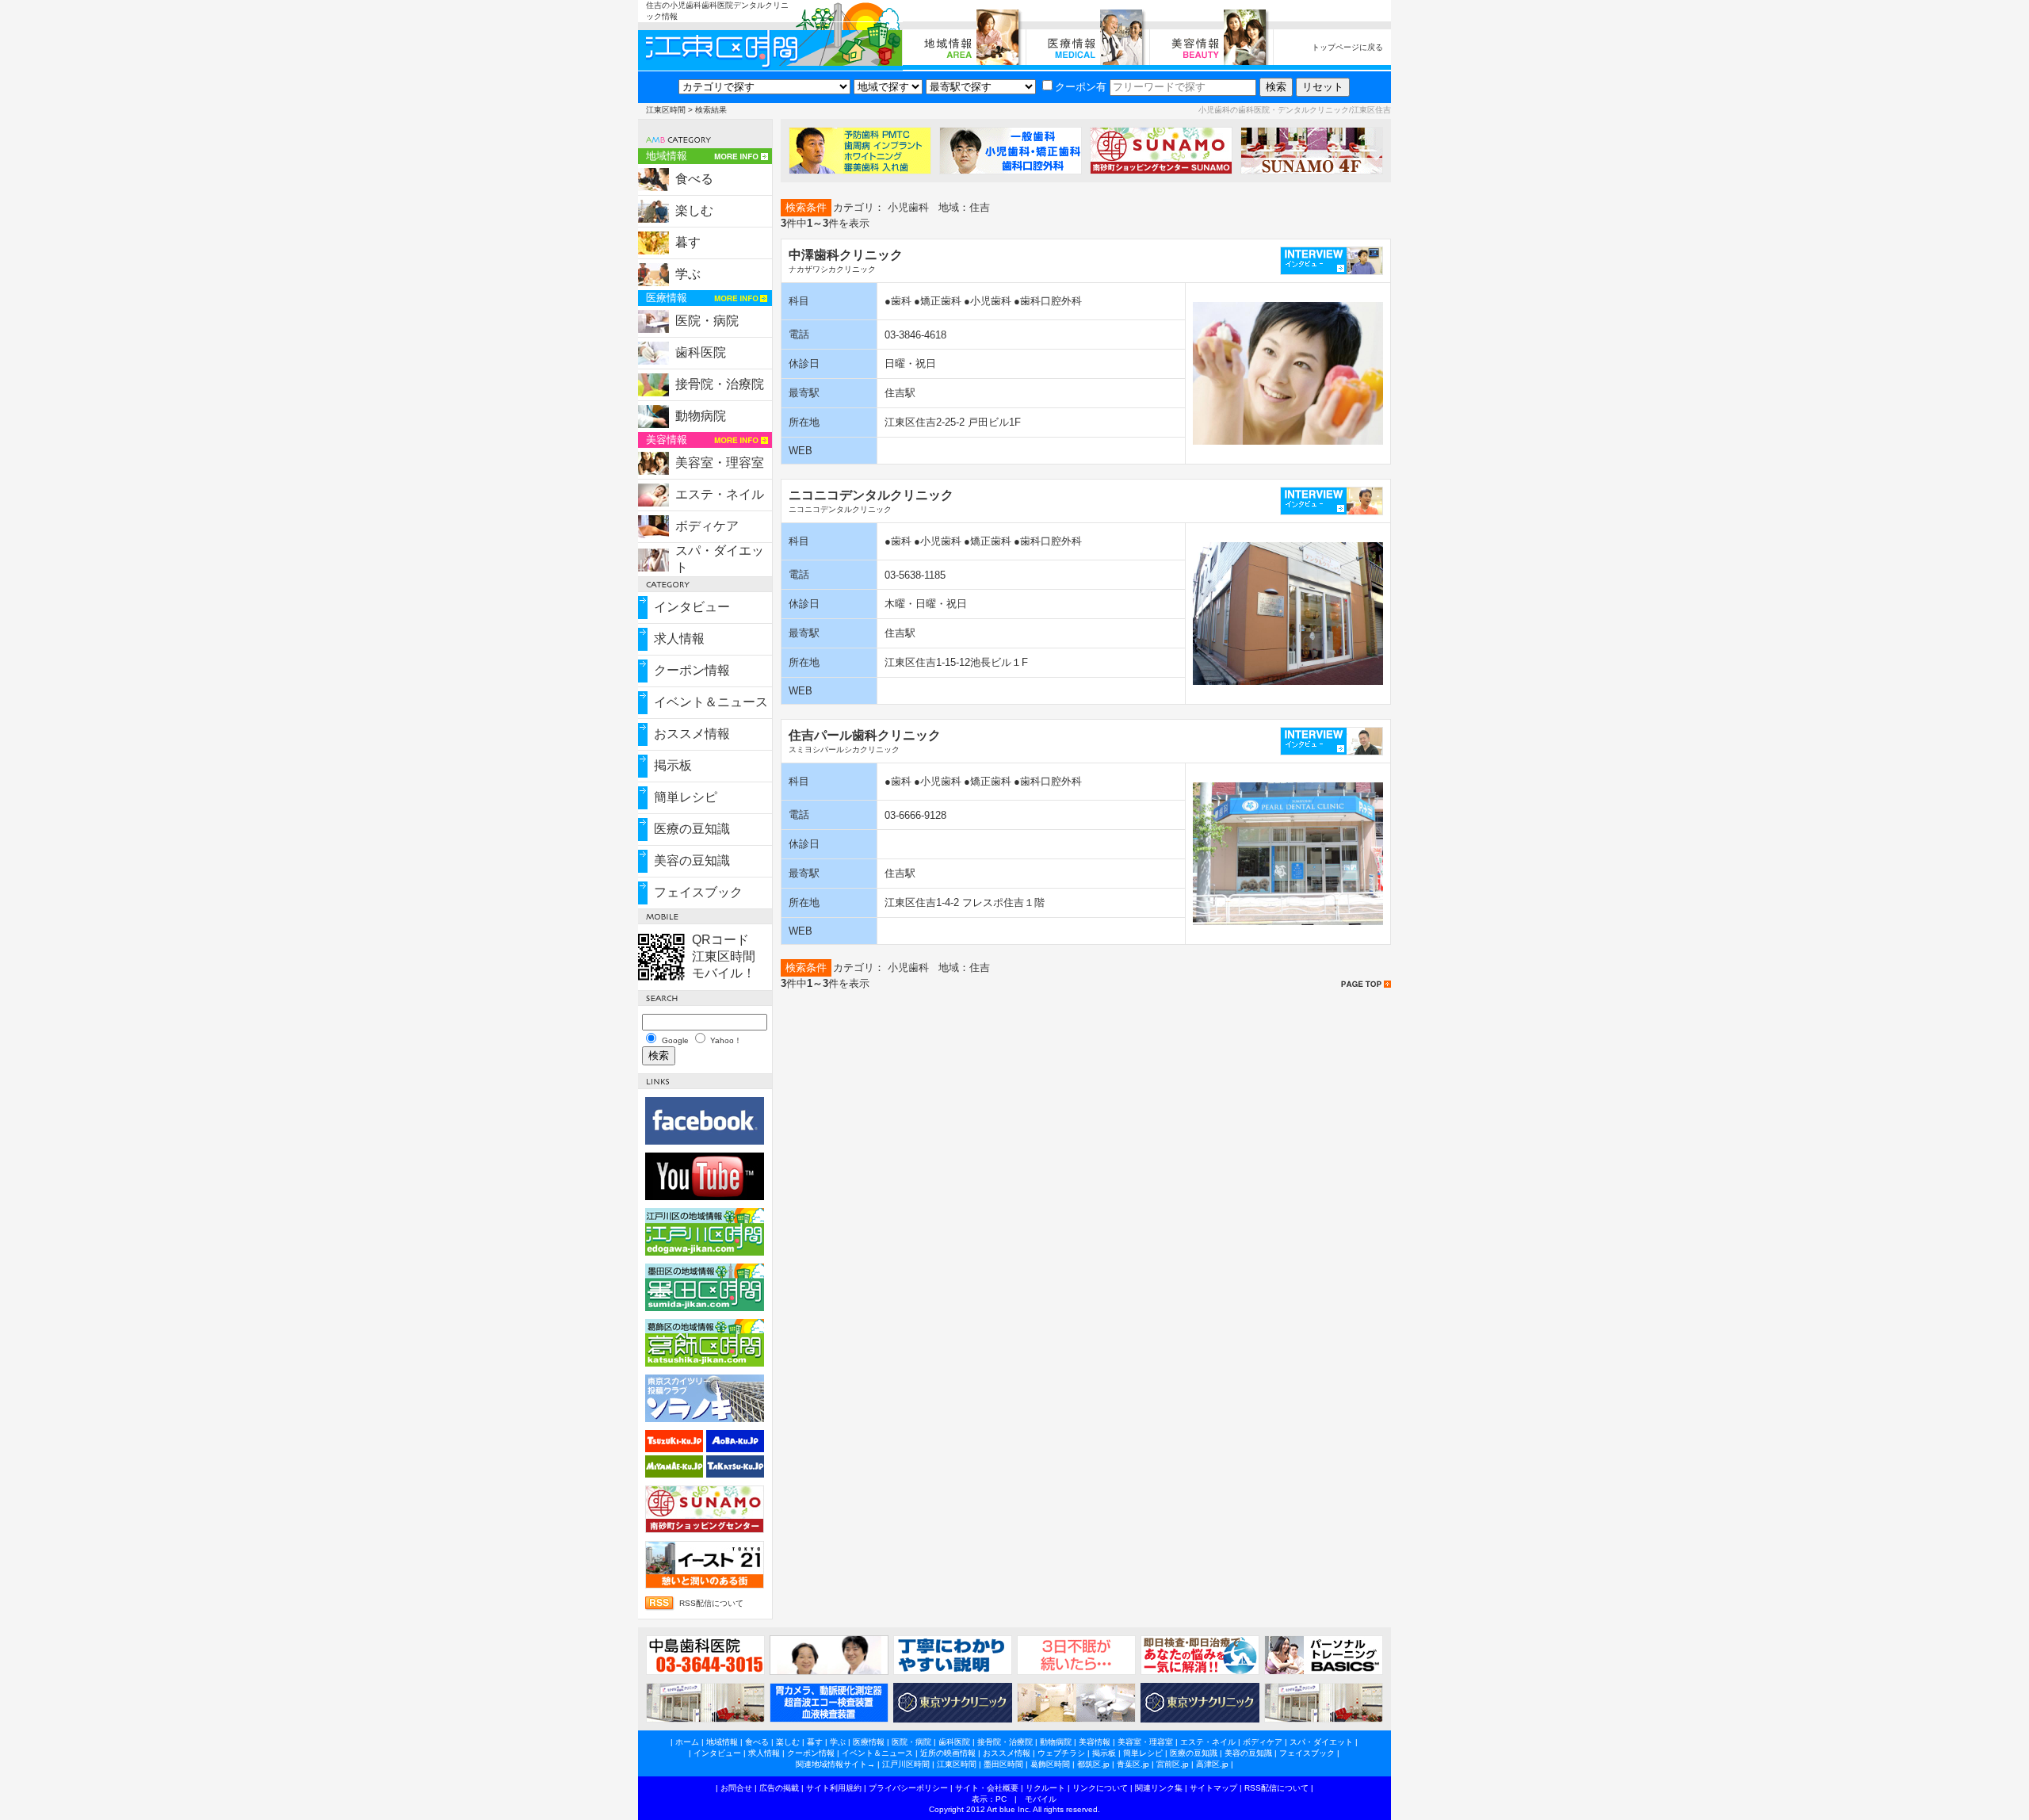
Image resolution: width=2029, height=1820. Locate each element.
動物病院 (701, 416)
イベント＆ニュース (711, 702)
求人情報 (679, 639)
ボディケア (707, 526)
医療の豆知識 (692, 829)
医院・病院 (707, 321)
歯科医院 (701, 352)
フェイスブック (698, 892)
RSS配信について (711, 1603)
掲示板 (673, 765)
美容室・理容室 (720, 463)
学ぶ (688, 274)
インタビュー (692, 607)
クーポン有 (1081, 87)
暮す (688, 242)
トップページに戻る (1347, 47)
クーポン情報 (692, 670)
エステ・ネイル (720, 494)
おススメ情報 (692, 734)
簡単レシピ (686, 797)
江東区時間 (666, 110)
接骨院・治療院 (720, 384)
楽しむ (694, 210)
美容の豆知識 (692, 860)
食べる (694, 179)
